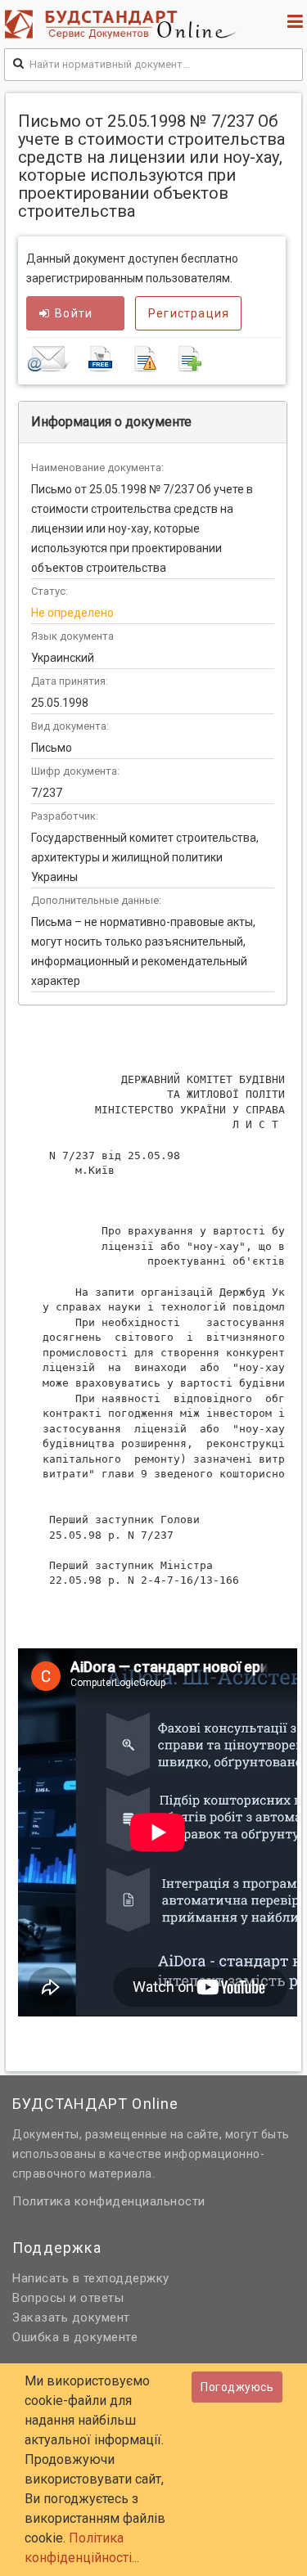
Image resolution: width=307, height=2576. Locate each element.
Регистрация (189, 313)
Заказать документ (71, 2318)
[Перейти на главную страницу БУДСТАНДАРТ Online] (124, 24)
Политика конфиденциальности (109, 2201)
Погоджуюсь (237, 2387)
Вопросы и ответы (68, 2298)
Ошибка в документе (75, 2337)
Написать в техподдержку (91, 2278)
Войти (74, 313)
